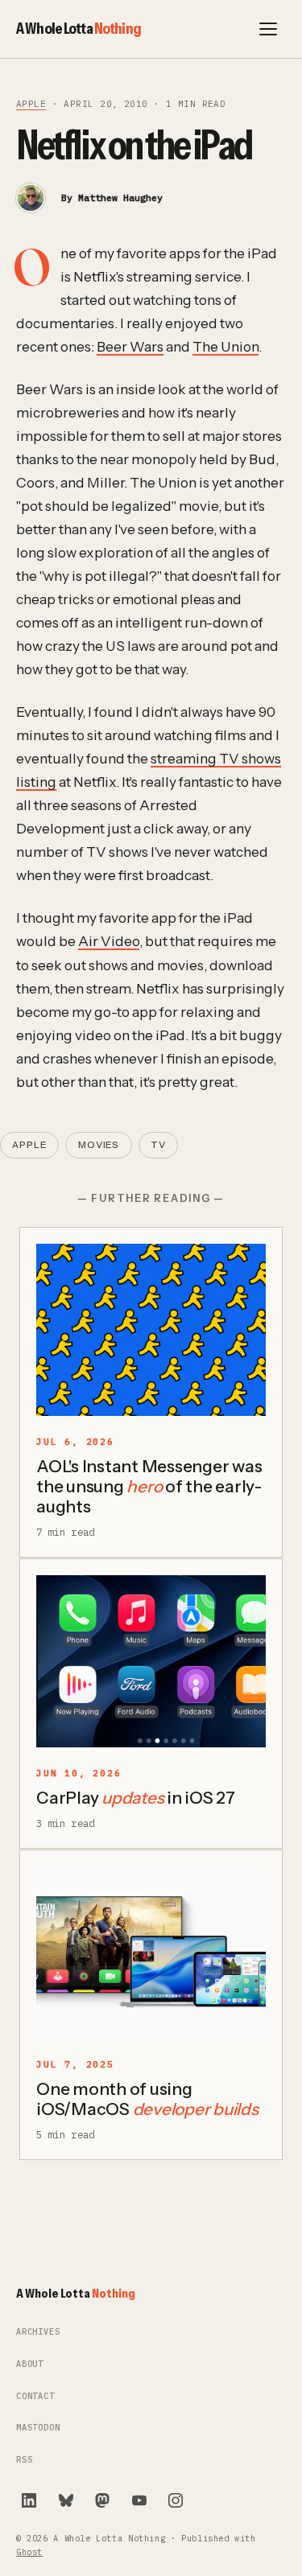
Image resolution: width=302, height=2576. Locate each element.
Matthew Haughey (120, 198)
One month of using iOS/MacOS (147, 2099)
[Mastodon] (102, 2500)
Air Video (109, 941)
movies (99, 1145)
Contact (35, 2396)
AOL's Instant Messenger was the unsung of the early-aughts (149, 1486)
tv (158, 1145)
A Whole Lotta (79, 28)
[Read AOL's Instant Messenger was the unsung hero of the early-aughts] (151, 1330)
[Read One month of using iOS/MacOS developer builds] (151, 1953)
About (30, 2364)
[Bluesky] (66, 2500)
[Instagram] (176, 2500)
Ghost (29, 2552)
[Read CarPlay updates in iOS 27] (151, 1661)
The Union (225, 346)
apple (31, 104)
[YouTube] (139, 2500)
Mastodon (38, 2428)
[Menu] (268, 29)
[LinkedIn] (29, 2500)
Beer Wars (130, 346)
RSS (24, 2460)
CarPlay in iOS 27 (136, 1798)
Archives (38, 2332)
